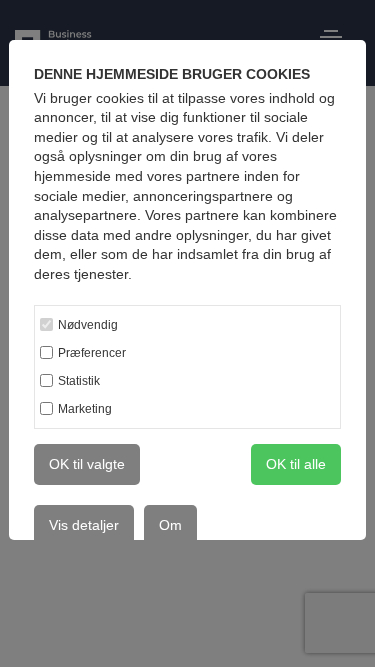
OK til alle (296, 464)
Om (170, 525)
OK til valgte (87, 464)
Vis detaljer (84, 525)
